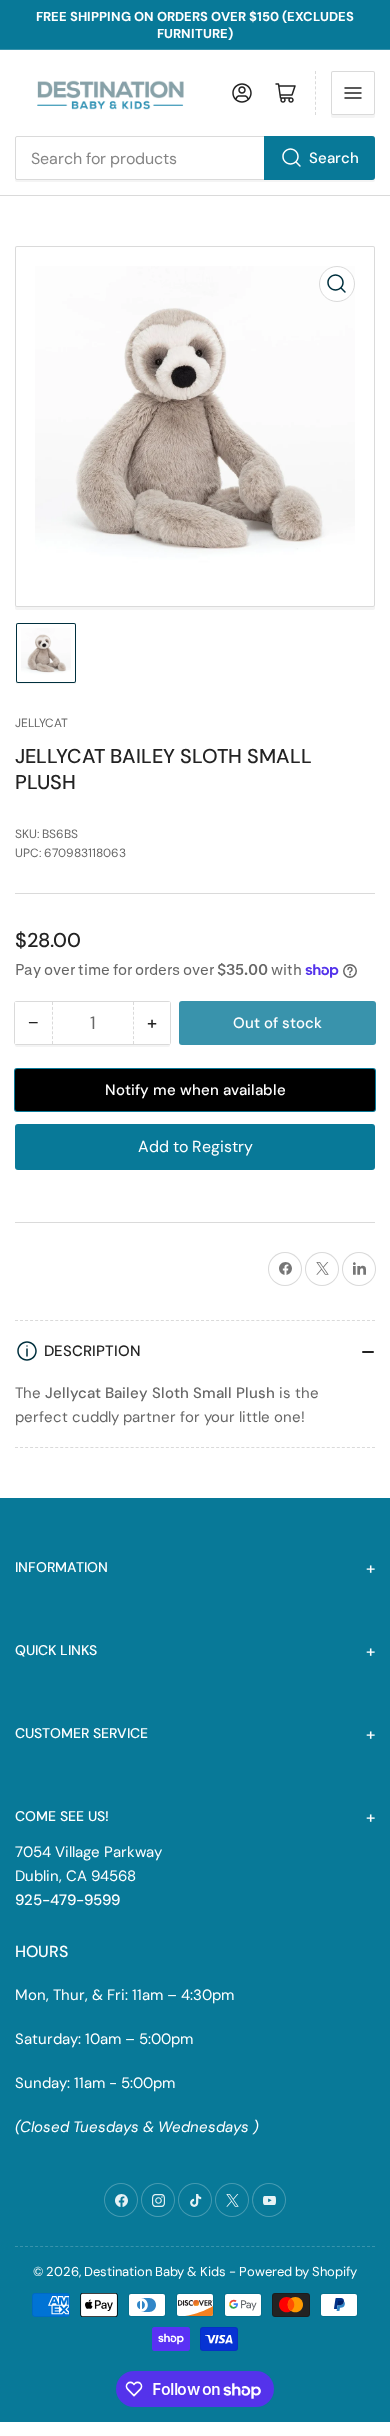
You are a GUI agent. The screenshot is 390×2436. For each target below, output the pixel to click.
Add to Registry (195, 1146)
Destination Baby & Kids (155, 2271)
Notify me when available (195, 1090)
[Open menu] (353, 93)
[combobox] (195, 158)
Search (334, 158)
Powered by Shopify (298, 2271)
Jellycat (41, 723)
